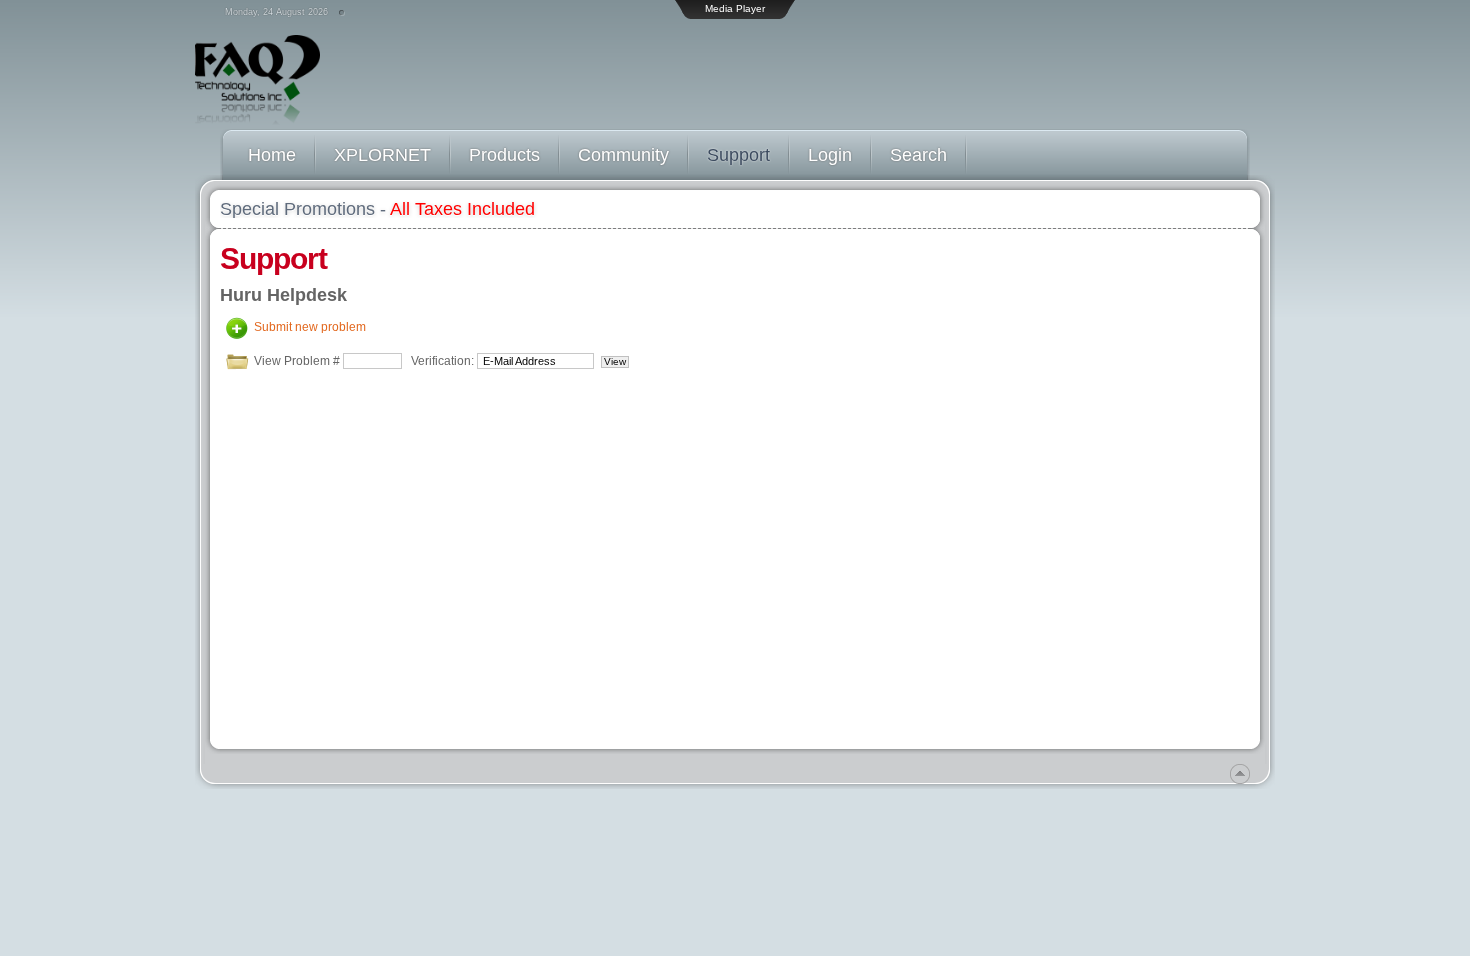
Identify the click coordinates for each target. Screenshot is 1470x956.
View (615, 361)
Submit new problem (310, 327)
